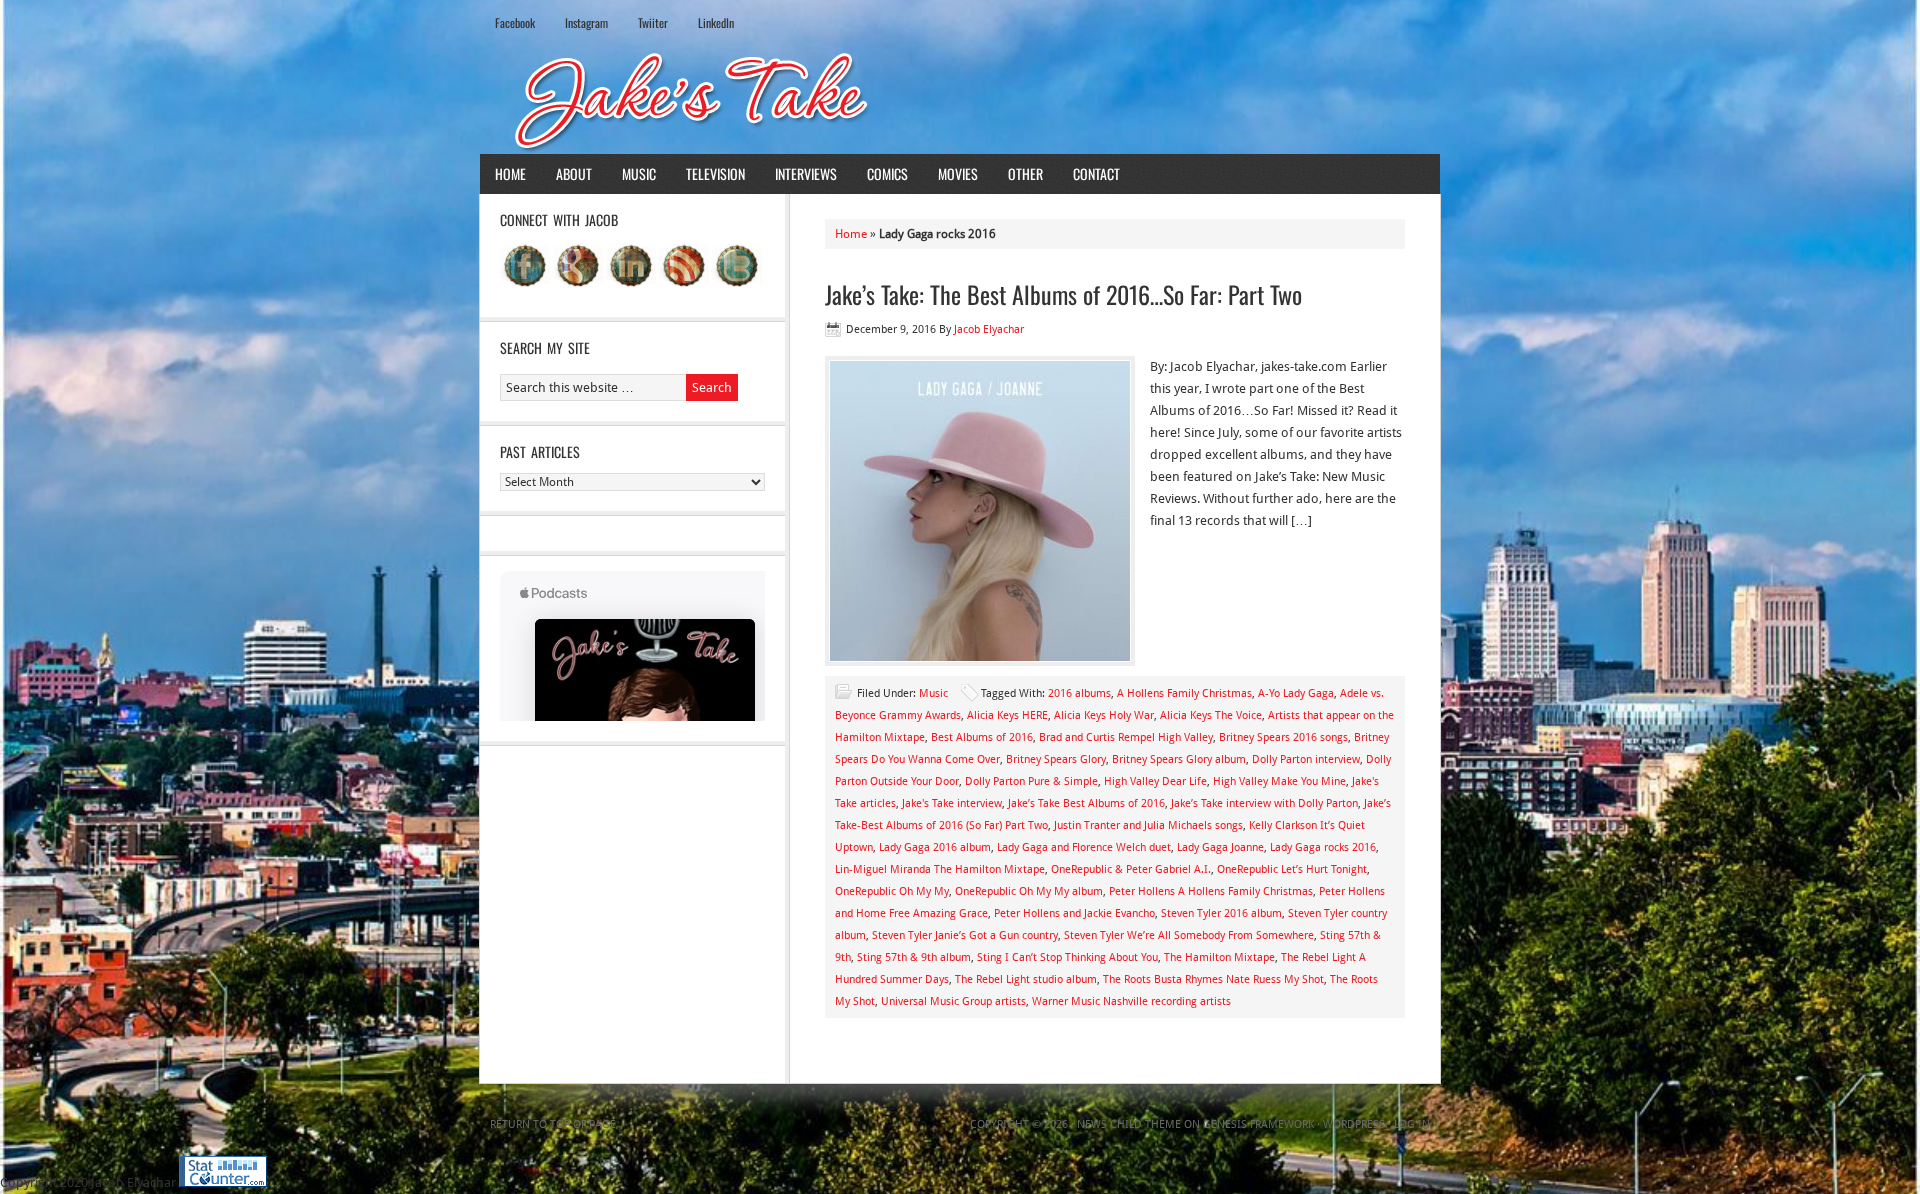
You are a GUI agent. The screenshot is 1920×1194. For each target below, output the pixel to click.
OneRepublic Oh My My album (1029, 891)
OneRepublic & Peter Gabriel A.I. (1131, 869)
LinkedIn (716, 22)
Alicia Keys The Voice (1211, 715)
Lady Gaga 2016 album (935, 847)
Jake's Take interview (952, 803)
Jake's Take (960, 99)
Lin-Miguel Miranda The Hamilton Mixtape (940, 869)
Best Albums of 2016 (982, 737)
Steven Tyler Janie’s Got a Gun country (965, 935)
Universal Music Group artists (953, 1001)
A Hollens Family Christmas (1184, 693)
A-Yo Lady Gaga (1296, 693)
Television (715, 173)
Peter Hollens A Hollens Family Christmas (1211, 891)
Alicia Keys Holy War (1104, 715)
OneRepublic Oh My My (892, 891)
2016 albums (1079, 693)
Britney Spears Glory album (1179, 759)
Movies (958, 173)
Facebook (515, 22)
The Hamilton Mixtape (1219, 957)
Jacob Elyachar (989, 329)
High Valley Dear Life (1155, 781)
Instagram (586, 22)
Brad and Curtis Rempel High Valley (1126, 737)
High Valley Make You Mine (1279, 781)
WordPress (1354, 1124)
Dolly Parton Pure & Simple (1031, 781)
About (574, 173)
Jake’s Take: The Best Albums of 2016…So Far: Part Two (1063, 294)
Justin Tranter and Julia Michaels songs (1148, 825)
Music (639, 173)
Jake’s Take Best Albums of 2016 (1086, 803)
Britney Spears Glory (1056, 759)
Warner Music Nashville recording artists (1131, 1001)
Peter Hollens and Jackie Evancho (1074, 913)
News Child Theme (1129, 1124)
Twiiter (653, 22)
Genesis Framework (1258, 1124)
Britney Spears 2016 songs (1283, 737)
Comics (887, 173)
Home (510, 173)
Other (1025, 173)
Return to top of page (553, 1124)
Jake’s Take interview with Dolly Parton (1264, 803)
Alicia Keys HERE (1007, 715)
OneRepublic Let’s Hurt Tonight (1292, 869)
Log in (1412, 1124)
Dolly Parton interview (1306, 759)
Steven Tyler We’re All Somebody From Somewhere (1189, 935)
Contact (1096, 173)
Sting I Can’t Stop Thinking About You (1067, 957)
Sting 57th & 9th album (914, 957)
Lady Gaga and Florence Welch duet (1084, 847)
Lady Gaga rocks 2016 (1323, 847)
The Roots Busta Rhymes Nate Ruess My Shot (1213, 979)
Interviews (806, 173)
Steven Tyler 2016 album (1221, 913)
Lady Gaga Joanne (1220, 847)
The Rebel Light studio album (1026, 979)
